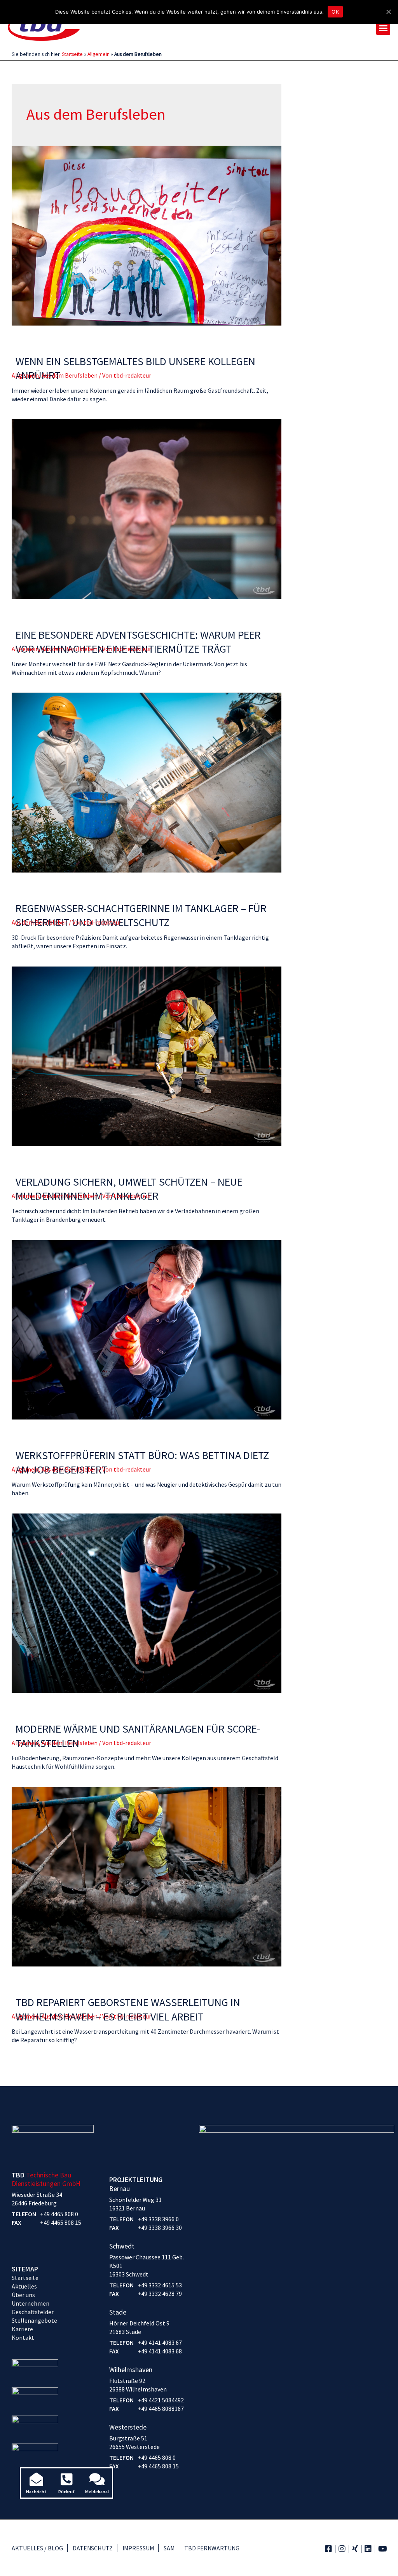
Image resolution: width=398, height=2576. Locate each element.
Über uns (23, 2295)
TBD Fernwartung (212, 2548)
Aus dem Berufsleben (70, 375)
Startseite (72, 54)
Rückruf (66, 2492)
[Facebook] (328, 2549)
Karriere (22, 2329)
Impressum (138, 2548)
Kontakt (23, 2337)
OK (335, 12)
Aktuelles (24, 2286)
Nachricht (36, 2492)
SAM (169, 2548)
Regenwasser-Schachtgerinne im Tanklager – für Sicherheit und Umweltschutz (141, 915)
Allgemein (99, 54)
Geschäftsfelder (33, 2312)
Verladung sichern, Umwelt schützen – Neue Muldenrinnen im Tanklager (129, 1189)
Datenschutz (93, 2548)
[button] (383, 28)
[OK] (388, 12)
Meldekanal (97, 2492)
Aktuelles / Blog (37, 2548)
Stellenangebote (34, 2320)
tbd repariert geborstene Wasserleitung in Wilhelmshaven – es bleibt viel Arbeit (128, 2009)
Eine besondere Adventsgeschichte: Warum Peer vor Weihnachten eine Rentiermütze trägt (138, 642)
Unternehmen (31, 2303)
